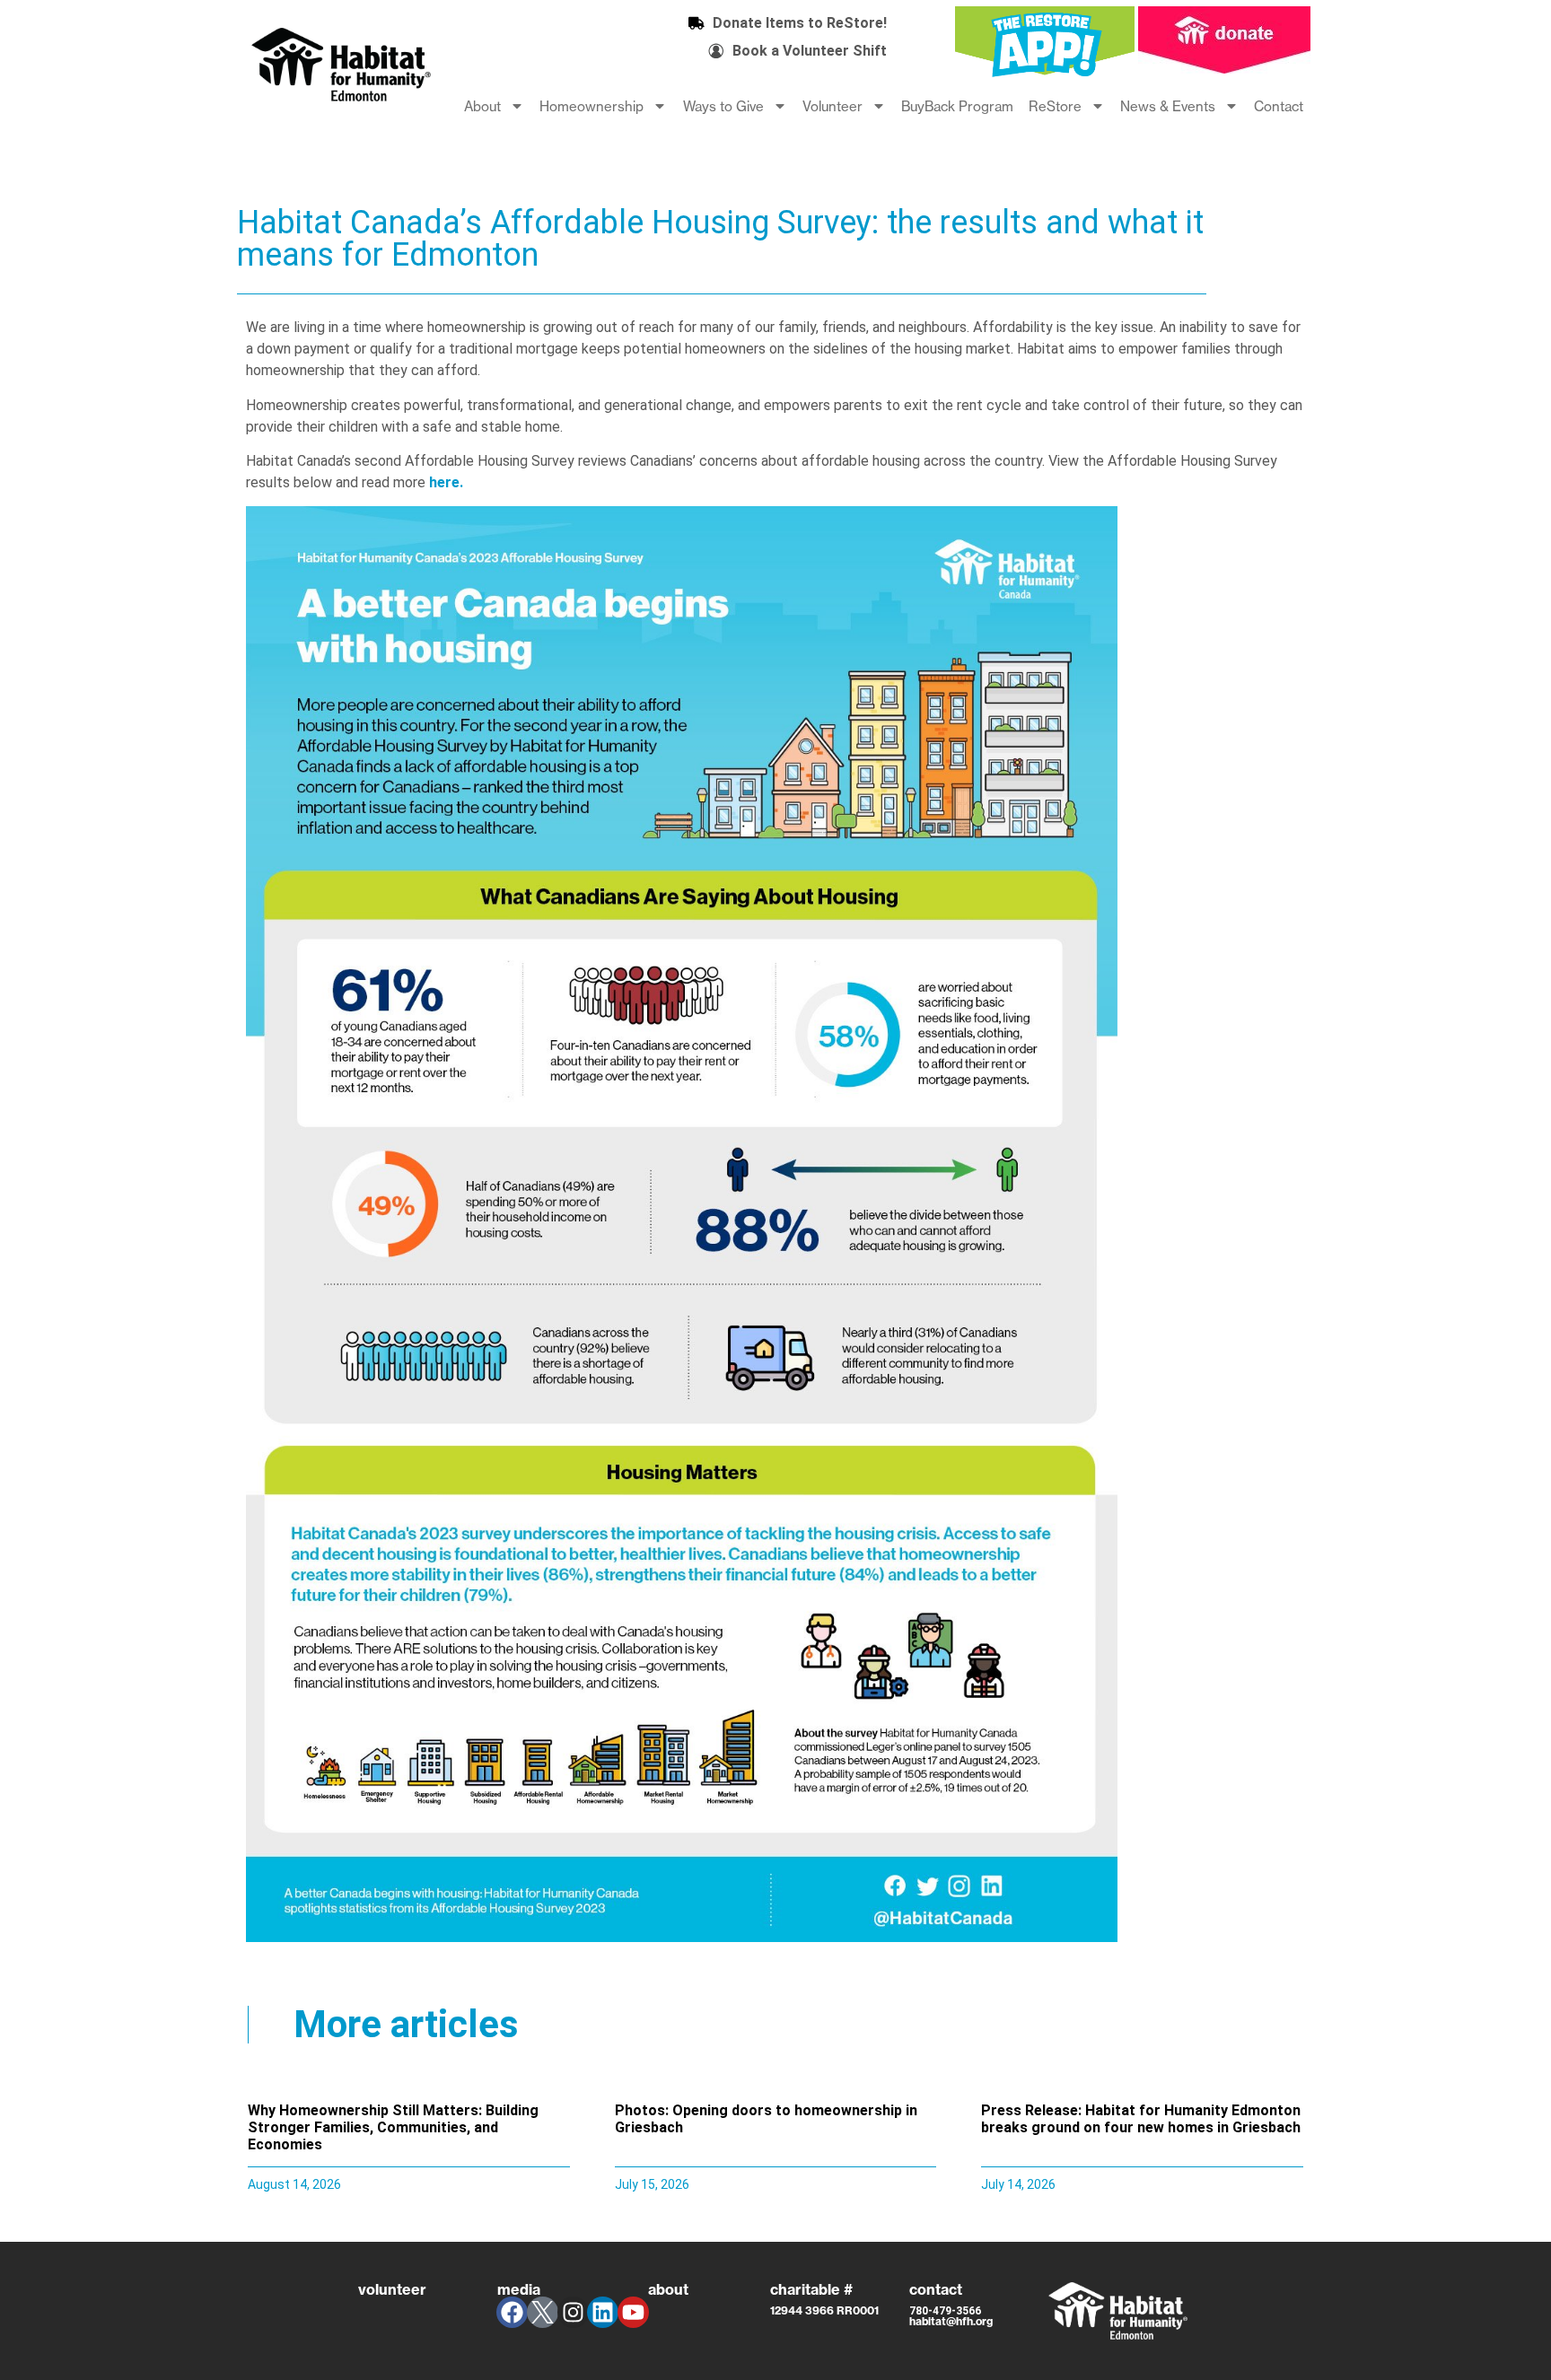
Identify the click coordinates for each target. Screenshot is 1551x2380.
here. (446, 482)
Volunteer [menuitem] (832, 106)
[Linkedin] (603, 2312)
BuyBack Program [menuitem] (957, 106)
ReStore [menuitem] (1055, 106)
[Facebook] (512, 2312)
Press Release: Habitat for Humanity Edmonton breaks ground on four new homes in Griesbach (1141, 2119)
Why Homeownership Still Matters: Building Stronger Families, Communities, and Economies (393, 2127)
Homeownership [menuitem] (591, 106)
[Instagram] (573, 2312)
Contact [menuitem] (1279, 106)
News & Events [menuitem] (1168, 106)
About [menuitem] (482, 106)
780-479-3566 (945, 2311)
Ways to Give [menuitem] (723, 106)
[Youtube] (633, 2312)
